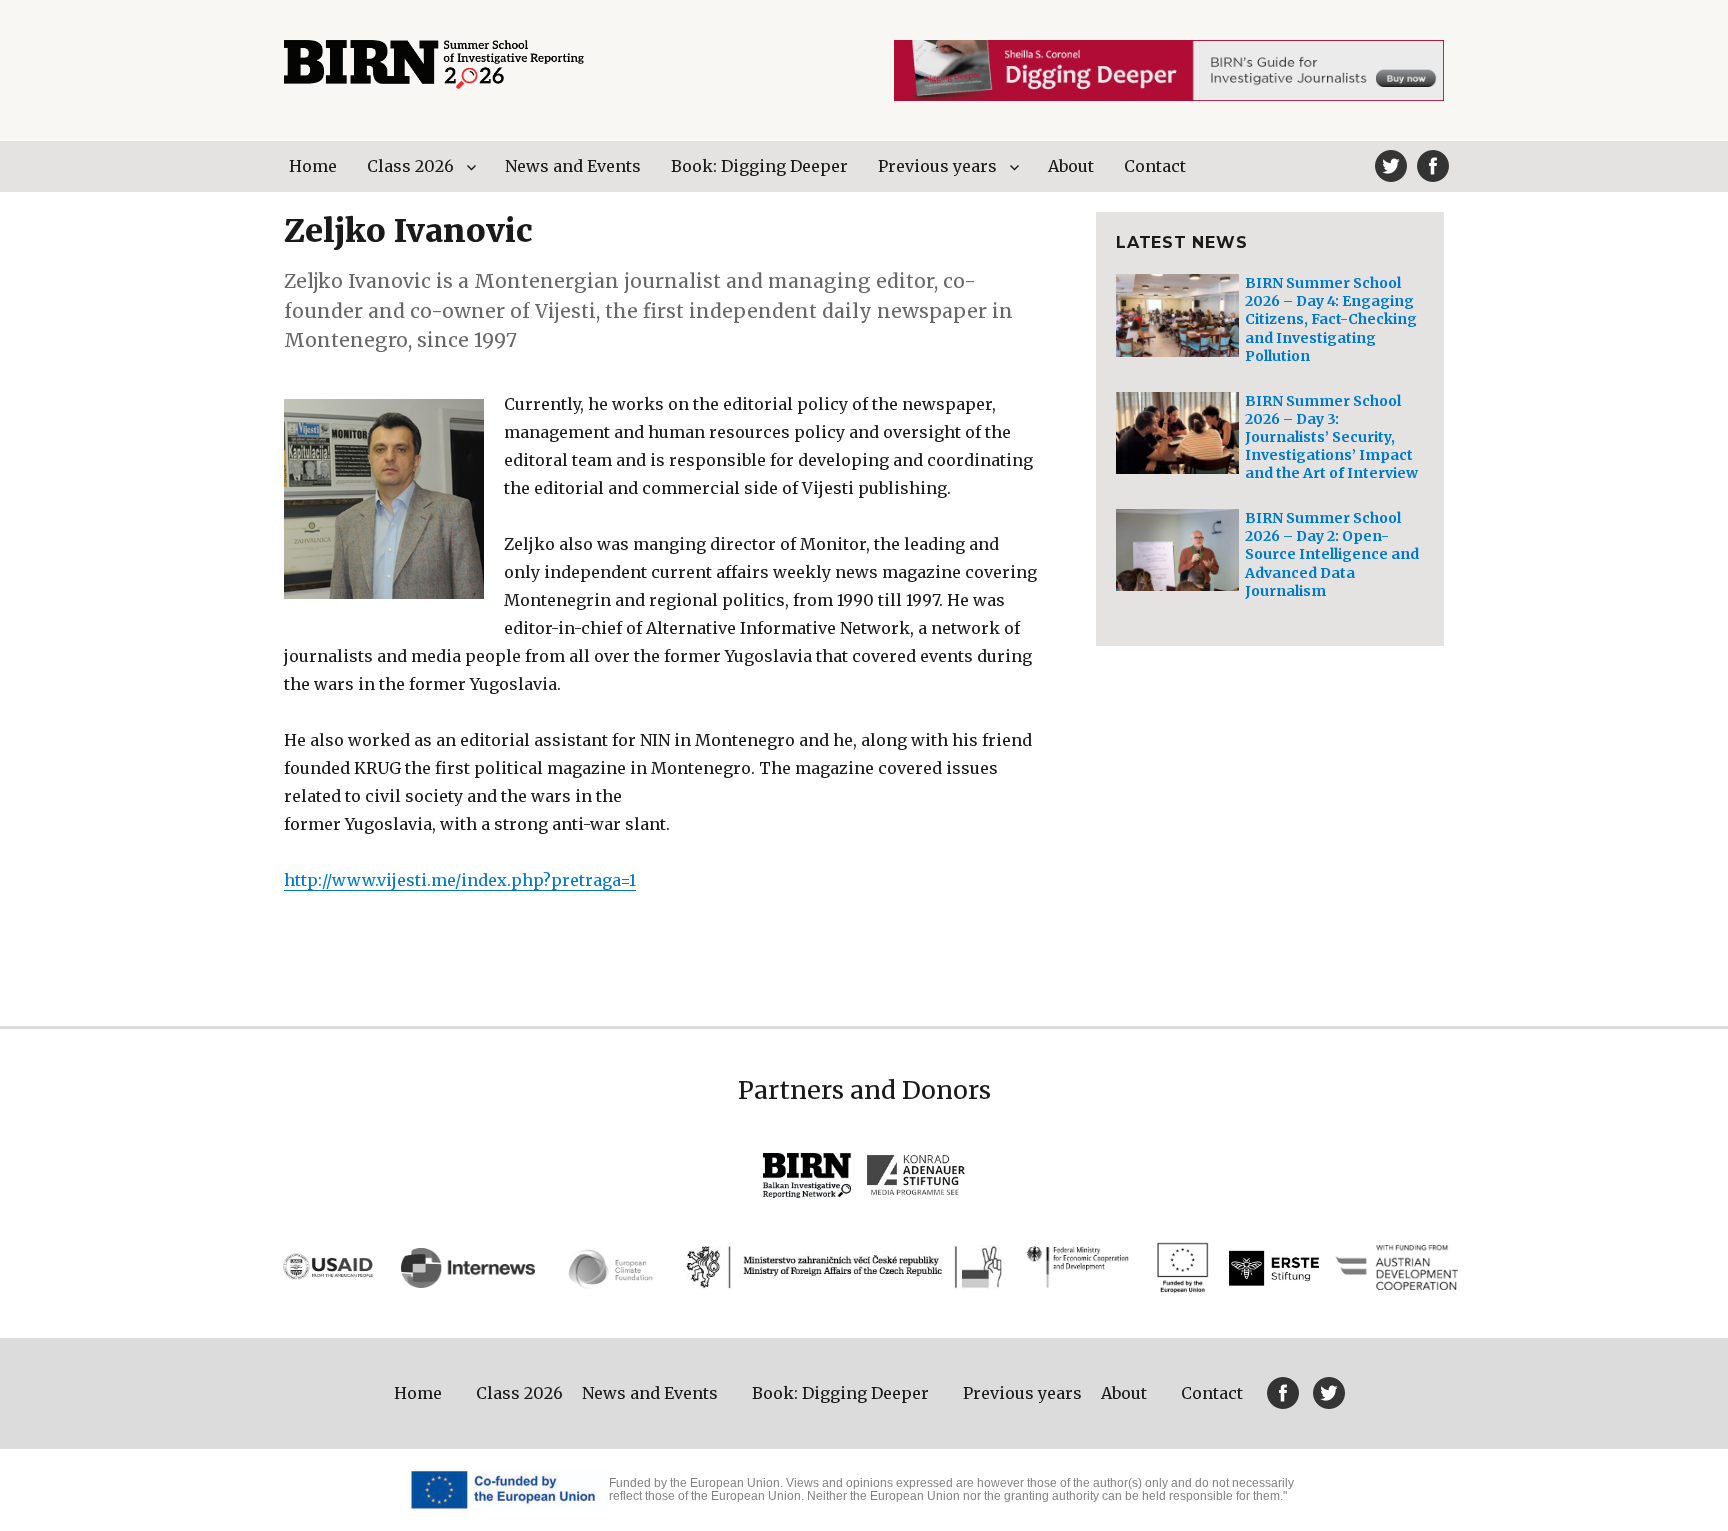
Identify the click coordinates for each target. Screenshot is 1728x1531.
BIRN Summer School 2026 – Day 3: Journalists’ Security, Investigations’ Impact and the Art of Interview (1331, 437)
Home (313, 166)
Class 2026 (410, 166)
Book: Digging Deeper (759, 166)
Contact (1155, 166)
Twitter (1391, 166)
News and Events (573, 166)
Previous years (937, 166)
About (1071, 166)
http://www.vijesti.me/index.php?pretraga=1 (460, 880)
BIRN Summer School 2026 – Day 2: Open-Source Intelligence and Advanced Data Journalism (1332, 554)
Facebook (1433, 166)
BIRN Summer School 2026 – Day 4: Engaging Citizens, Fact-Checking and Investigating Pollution (1331, 319)
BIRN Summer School (434, 65)
